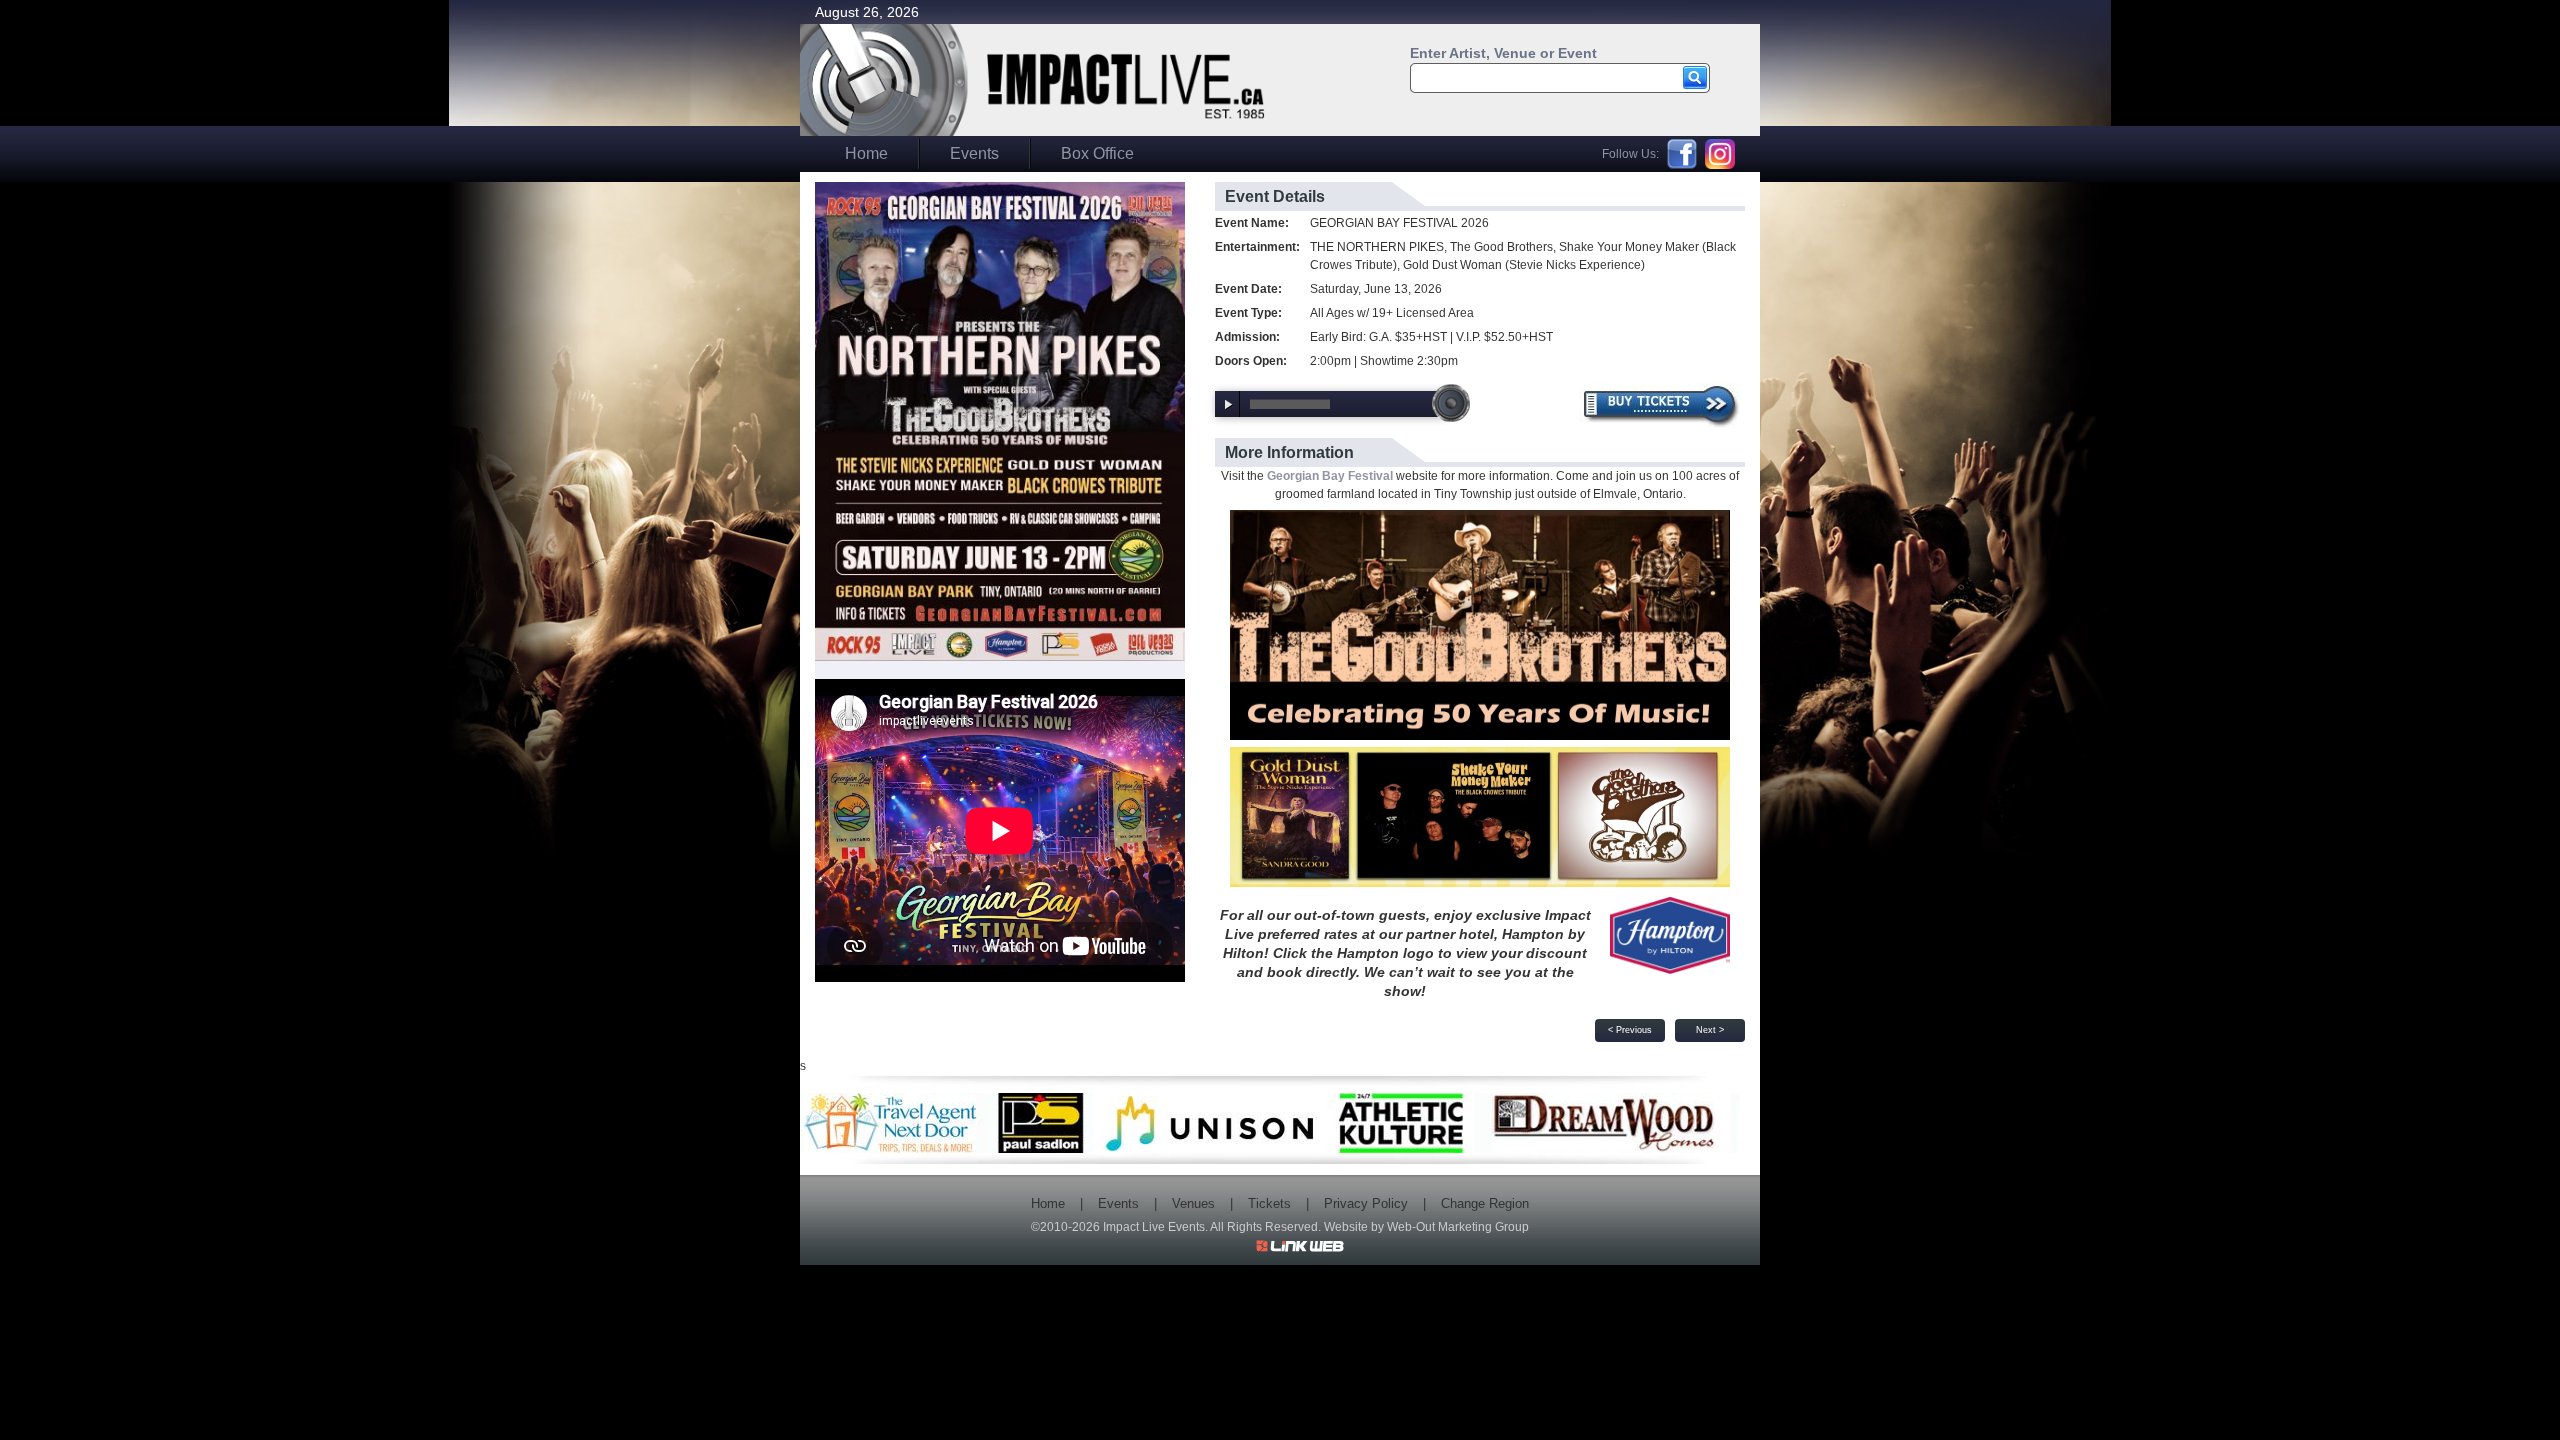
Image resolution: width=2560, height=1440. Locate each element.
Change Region (1485, 1203)
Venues (1193, 1203)
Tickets (1269, 1203)
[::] (1000, 420)
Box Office (1097, 153)
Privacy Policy (1366, 1203)
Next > (1710, 1030)
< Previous (1630, 1030)
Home (866, 153)
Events (974, 153)
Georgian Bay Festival (1330, 476)
